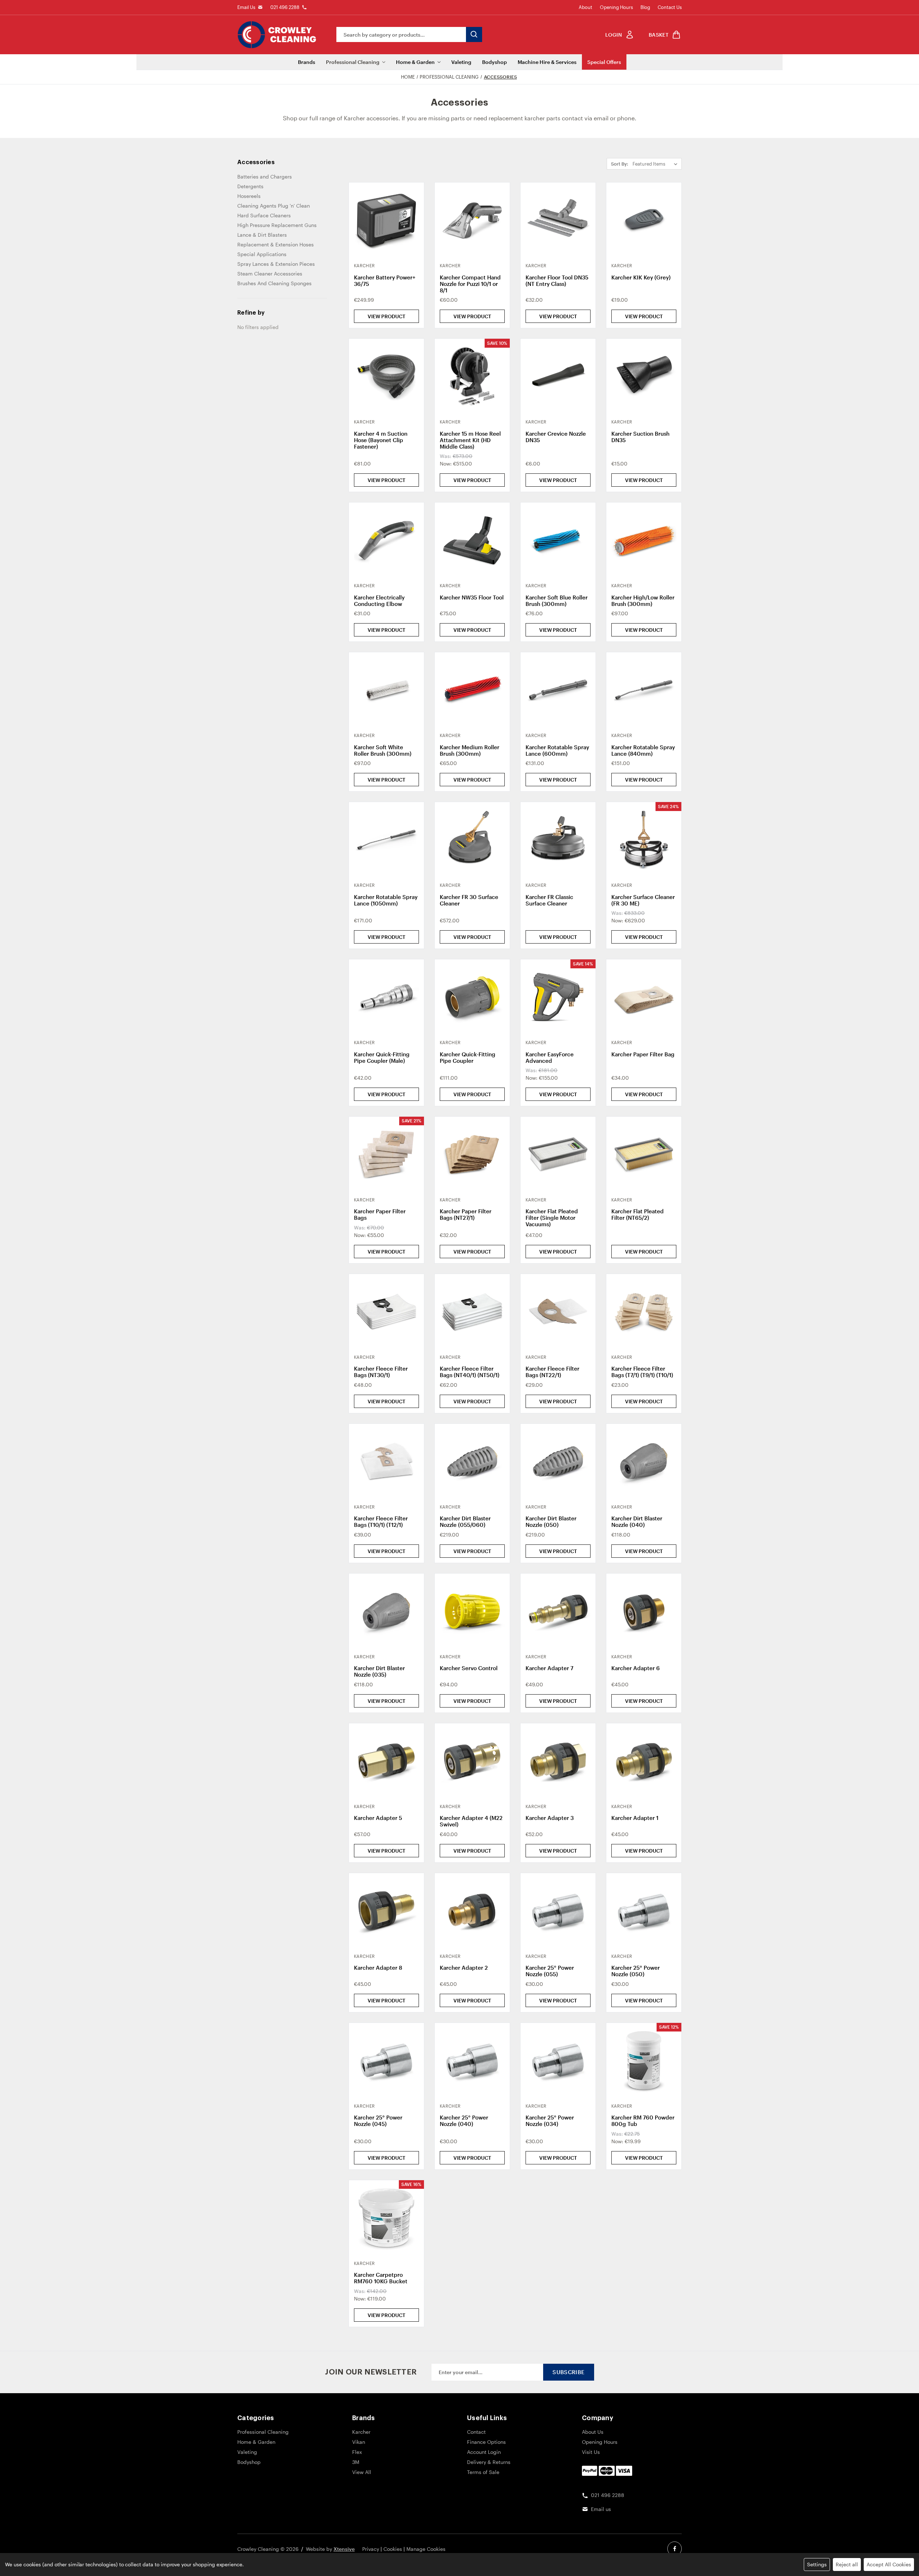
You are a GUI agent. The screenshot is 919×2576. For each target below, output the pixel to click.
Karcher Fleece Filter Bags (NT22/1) (552, 1372)
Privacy (371, 2549)
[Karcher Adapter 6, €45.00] (644, 1611)
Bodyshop (495, 62)
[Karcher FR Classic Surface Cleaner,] (558, 840)
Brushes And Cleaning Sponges (274, 283)
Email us (601, 2509)
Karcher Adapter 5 (378, 1818)
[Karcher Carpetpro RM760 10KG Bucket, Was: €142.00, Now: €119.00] (386, 2218)
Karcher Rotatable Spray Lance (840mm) (643, 750)
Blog (645, 7)
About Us (593, 2432)
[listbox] (656, 164)
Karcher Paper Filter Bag (643, 1054)
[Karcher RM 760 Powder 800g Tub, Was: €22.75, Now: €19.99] (644, 2060)
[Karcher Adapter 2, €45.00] (472, 1911)
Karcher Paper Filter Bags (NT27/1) (466, 1214)
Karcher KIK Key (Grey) (641, 277)
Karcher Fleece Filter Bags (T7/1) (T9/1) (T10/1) (642, 1372)
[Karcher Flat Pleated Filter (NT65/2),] (644, 1154)
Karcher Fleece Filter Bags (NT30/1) (381, 1372)
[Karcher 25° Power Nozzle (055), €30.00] (558, 1911)
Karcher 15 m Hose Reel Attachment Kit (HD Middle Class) (470, 440)
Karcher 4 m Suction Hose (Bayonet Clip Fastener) (381, 440)
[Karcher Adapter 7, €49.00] (558, 1611)
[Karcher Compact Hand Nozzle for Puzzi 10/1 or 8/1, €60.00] (472, 220)
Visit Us (591, 2452)
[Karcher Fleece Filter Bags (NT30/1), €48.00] (386, 1312)
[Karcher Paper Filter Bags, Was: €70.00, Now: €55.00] (386, 1154)
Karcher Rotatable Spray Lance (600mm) (557, 750)
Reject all (847, 2564)
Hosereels (249, 196)
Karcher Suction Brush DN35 (640, 437)
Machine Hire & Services (547, 62)
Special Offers (604, 62)
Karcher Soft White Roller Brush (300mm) (383, 750)
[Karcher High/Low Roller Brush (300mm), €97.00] (644, 540)
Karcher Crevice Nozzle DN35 (556, 437)
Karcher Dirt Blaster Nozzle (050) (551, 1521)
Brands (307, 62)
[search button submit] (474, 34)
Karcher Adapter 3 (550, 1818)
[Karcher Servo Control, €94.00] (472, 1611)
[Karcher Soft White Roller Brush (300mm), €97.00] (386, 690)
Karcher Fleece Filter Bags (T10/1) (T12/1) (381, 1521)
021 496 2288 (285, 7)
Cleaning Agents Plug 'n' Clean (274, 206)
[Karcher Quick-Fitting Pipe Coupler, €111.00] (472, 997)
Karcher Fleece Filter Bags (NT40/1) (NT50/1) (470, 1372)
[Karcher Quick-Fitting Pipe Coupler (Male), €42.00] (386, 997)
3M (356, 2462)
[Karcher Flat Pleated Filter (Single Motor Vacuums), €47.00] (558, 1154)
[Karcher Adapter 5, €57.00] (386, 1761)
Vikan (359, 2442)
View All (362, 2472)
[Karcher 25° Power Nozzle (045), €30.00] (386, 2060)
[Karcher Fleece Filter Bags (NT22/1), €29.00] (558, 1312)
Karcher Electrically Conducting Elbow (379, 601)
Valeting (461, 62)
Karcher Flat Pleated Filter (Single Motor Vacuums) (552, 1218)
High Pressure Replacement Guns (277, 225)
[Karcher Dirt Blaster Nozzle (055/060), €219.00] (472, 1461)
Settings (817, 2564)
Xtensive (344, 2549)
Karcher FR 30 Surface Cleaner (469, 900)
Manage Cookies (426, 2549)
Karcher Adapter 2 (464, 1968)
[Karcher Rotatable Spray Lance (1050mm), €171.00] (386, 840)
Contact (476, 2432)
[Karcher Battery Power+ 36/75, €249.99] (386, 220)
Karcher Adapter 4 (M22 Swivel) (471, 1821)
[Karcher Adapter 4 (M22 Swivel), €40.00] (472, 1761)
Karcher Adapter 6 (636, 1668)
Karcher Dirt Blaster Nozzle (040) (637, 1521)
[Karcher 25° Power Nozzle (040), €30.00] (472, 2060)
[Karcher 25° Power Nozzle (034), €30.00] (558, 2060)
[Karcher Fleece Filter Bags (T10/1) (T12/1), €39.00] (386, 1461)
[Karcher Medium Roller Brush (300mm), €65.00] (472, 690)
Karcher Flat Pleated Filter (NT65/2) (638, 1214)
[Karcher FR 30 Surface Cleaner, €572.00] (472, 840)
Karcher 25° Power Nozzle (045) (378, 2121)
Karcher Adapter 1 (635, 1818)
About (586, 7)
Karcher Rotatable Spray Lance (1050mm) (386, 900)
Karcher (361, 2432)
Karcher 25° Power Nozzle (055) (550, 1971)
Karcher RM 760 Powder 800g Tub (643, 2121)
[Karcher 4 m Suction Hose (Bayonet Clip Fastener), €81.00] (386, 376)
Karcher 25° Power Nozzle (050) (636, 1971)
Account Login (484, 2452)
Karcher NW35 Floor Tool (472, 597)
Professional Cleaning (353, 62)
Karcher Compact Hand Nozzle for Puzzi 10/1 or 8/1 (470, 284)
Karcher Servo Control (469, 1668)
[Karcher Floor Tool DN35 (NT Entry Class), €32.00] (558, 220)
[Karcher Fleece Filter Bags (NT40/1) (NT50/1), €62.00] (472, 1312)
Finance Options (486, 2442)
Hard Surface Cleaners (264, 215)
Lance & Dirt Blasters (262, 235)
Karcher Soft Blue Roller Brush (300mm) (557, 601)
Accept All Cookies (889, 2564)
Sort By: (620, 164)
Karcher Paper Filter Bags (380, 1214)
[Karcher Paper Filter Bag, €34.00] (644, 997)
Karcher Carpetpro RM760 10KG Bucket (381, 2278)
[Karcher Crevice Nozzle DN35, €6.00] (558, 376)
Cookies (393, 2549)
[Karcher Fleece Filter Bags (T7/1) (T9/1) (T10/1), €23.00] (644, 1312)
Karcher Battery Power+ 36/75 (385, 281)
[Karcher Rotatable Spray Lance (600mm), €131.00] (558, 690)
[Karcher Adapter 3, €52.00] (558, 1761)
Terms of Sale (483, 2472)
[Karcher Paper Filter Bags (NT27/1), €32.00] (472, 1154)
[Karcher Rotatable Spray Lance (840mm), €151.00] (644, 690)
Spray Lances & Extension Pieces (276, 264)
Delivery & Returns (489, 2462)
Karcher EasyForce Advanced (550, 1057)
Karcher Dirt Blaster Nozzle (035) (379, 1671)
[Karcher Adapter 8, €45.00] (386, 1911)
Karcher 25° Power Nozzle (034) (550, 2121)
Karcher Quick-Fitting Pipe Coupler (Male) (382, 1057)
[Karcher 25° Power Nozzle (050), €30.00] (644, 1911)
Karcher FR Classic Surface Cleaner (549, 900)
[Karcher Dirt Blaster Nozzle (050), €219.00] (558, 1461)
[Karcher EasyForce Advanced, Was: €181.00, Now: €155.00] (558, 997)
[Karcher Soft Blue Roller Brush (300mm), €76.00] (558, 540)
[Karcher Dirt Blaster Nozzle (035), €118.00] (386, 1611)
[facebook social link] (675, 2549)
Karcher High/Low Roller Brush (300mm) (643, 601)
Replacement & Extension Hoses (276, 244)
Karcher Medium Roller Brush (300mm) (470, 750)
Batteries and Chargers (265, 177)
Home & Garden (415, 62)
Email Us (246, 7)
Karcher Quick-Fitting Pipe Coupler (468, 1057)
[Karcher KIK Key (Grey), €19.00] (644, 220)
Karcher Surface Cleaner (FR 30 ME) (643, 900)
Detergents (250, 186)
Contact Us (670, 7)
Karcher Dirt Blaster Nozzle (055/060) (465, 1521)
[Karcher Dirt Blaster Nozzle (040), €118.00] (644, 1461)
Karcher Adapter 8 (378, 1968)
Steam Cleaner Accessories (270, 274)
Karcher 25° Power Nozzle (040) (464, 2121)
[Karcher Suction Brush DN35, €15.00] (644, 376)
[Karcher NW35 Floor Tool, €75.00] (472, 540)
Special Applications (262, 254)
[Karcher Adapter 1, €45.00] (644, 1761)
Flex (357, 2452)
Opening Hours (616, 7)
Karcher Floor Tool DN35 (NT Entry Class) (557, 281)
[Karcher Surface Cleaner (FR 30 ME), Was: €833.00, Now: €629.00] (644, 840)
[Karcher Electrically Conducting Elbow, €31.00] (386, 540)
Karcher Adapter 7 (549, 1668)
